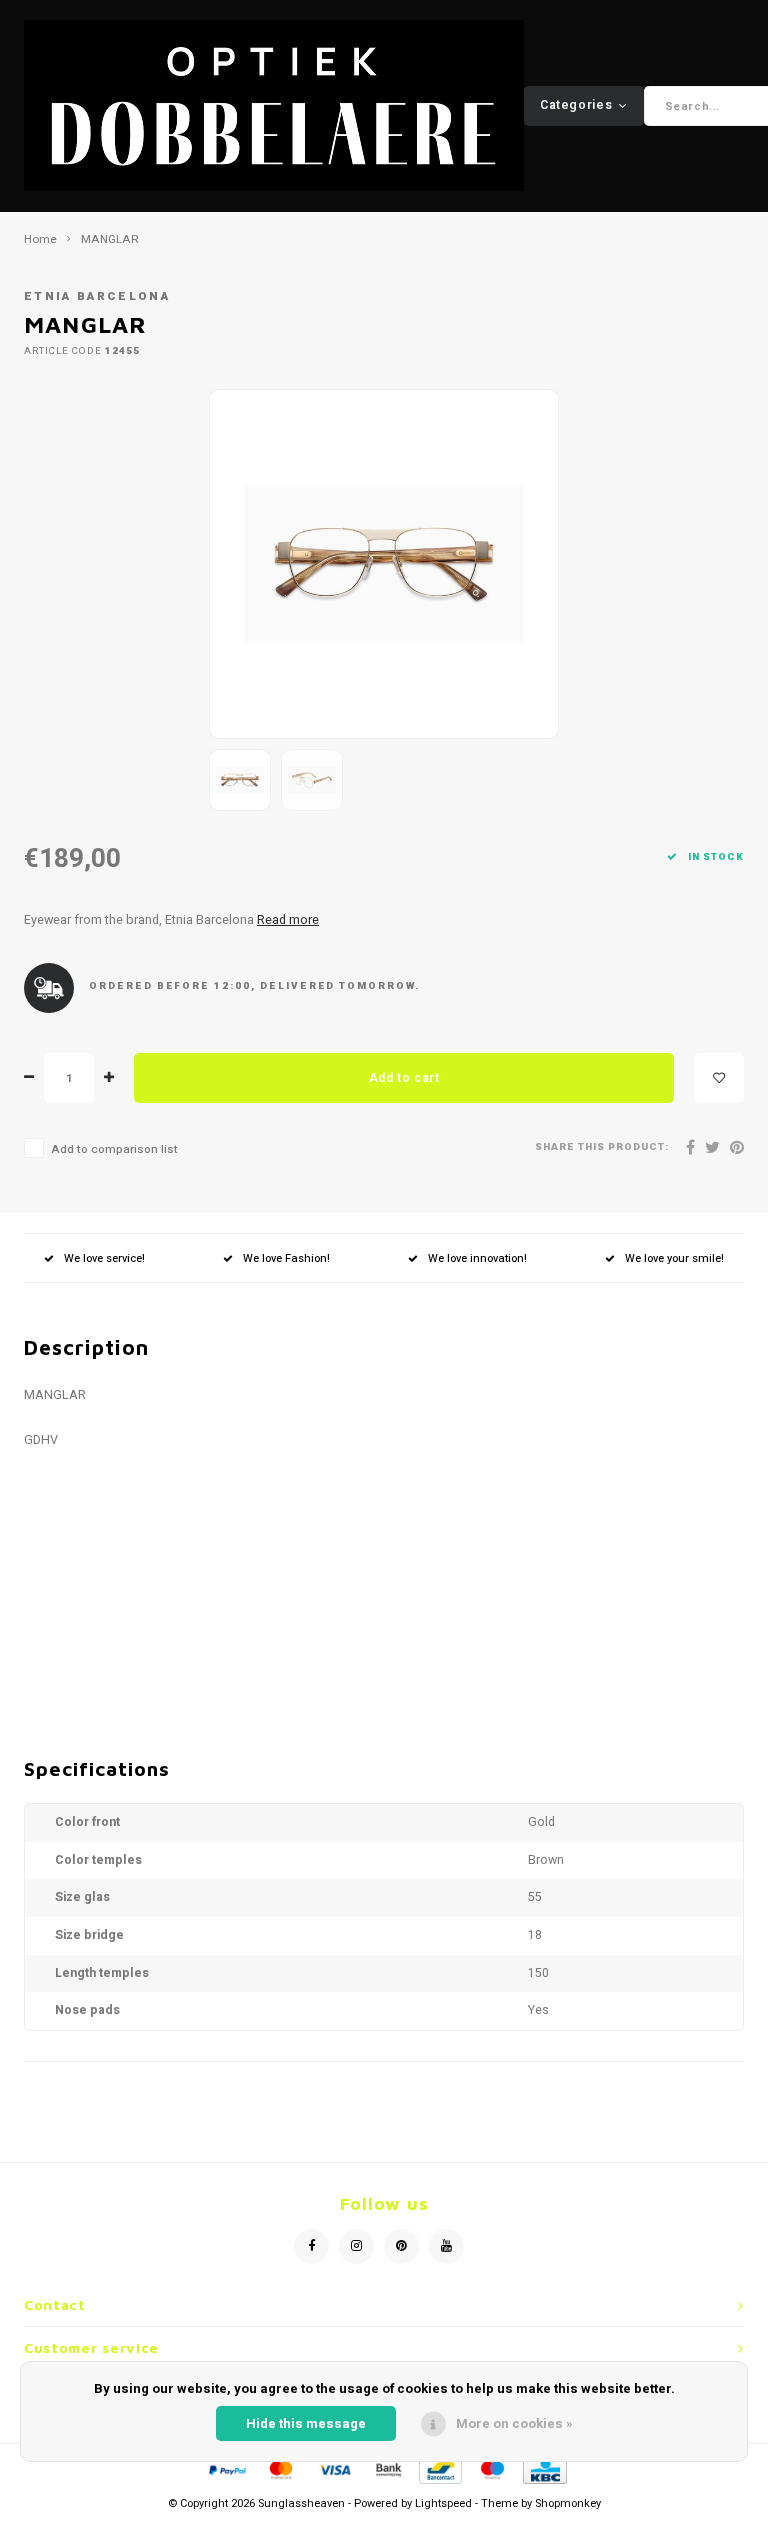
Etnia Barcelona (97, 296)
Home (40, 240)
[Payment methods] (226, 2468)
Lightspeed (443, 2503)
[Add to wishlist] (719, 1078)
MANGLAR (110, 240)
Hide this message (306, 2423)
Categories (576, 105)
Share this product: (602, 1147)
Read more (288, 920)
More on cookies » (514, 2423)
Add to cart (404, 1078)
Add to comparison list (114, 1149)
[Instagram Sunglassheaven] (356, 2246)
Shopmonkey (568, 2503)
